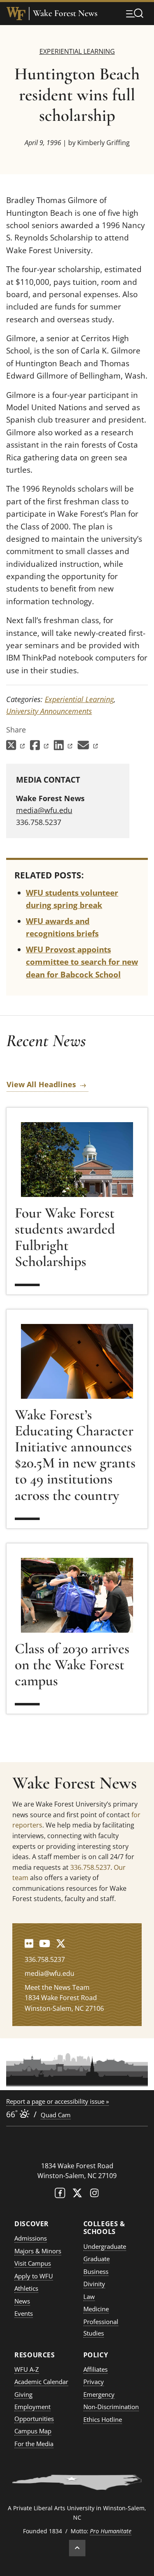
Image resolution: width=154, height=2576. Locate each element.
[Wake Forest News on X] (61, 1943)
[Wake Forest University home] (16, 14)
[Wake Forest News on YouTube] (45, 1943)
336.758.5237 (90, 1867)
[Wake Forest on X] (77, 2195)
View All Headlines (41, 1084)
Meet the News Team (57, 1987)
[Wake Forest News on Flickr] (29, 1943)
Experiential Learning (77, 51)
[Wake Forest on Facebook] (60, 2195)
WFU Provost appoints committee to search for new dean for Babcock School (82, 962)
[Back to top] (77, 2548)
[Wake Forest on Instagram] (94, 2195)
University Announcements (49, 711)
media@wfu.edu (44, 810)
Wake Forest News (65, 13)
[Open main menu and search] (135, 13)
